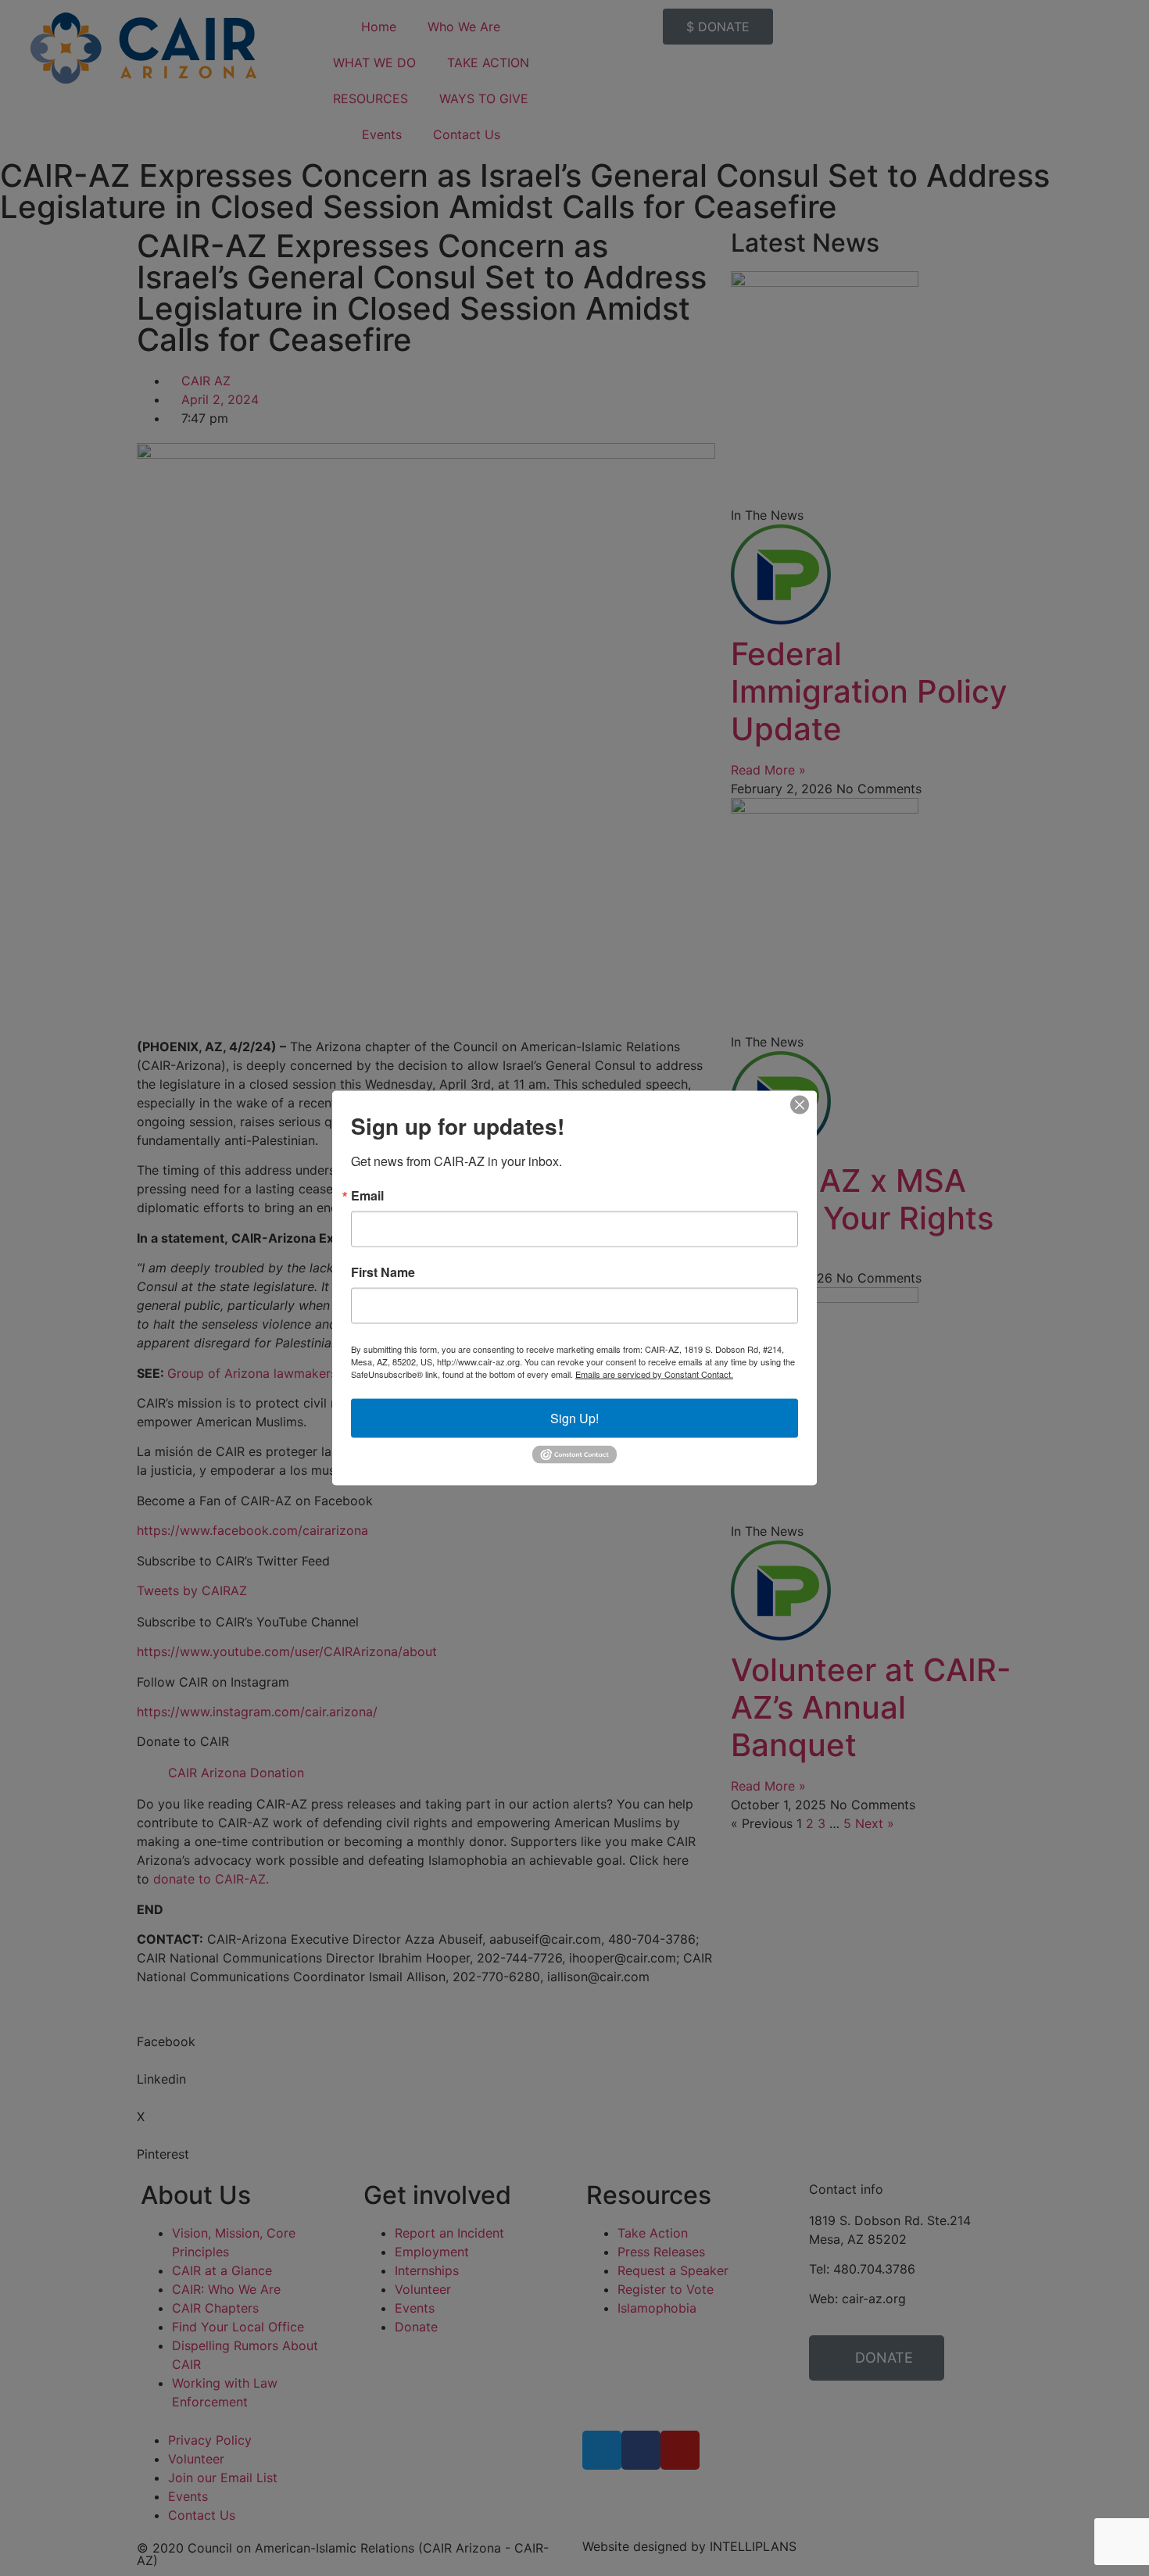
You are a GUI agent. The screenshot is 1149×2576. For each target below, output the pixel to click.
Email (367, 1196)
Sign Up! (574, 1418)
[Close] (800, 1105)
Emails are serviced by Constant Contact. (654, 1374)
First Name (383, 1272)
